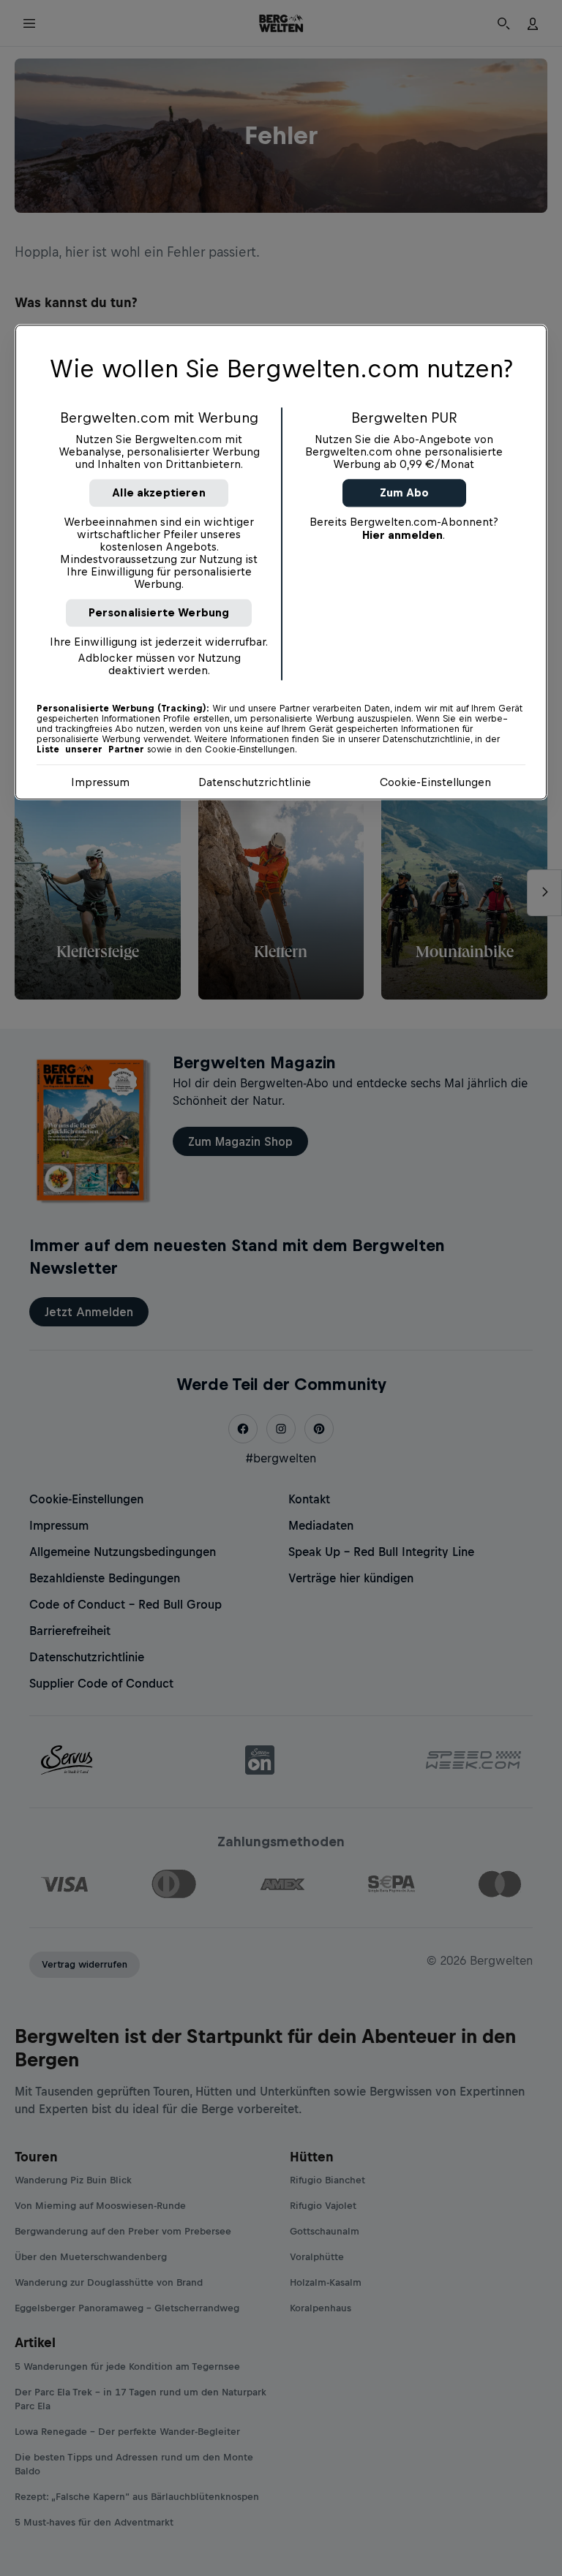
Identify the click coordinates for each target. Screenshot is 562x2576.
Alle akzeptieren (159, 493)
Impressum (100, 783)
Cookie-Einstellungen (435, 783)
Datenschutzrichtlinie (255, 783)
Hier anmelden (402, 536)
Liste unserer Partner (90, 750)
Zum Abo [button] (404, 493)
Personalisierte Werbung (159, 613)
